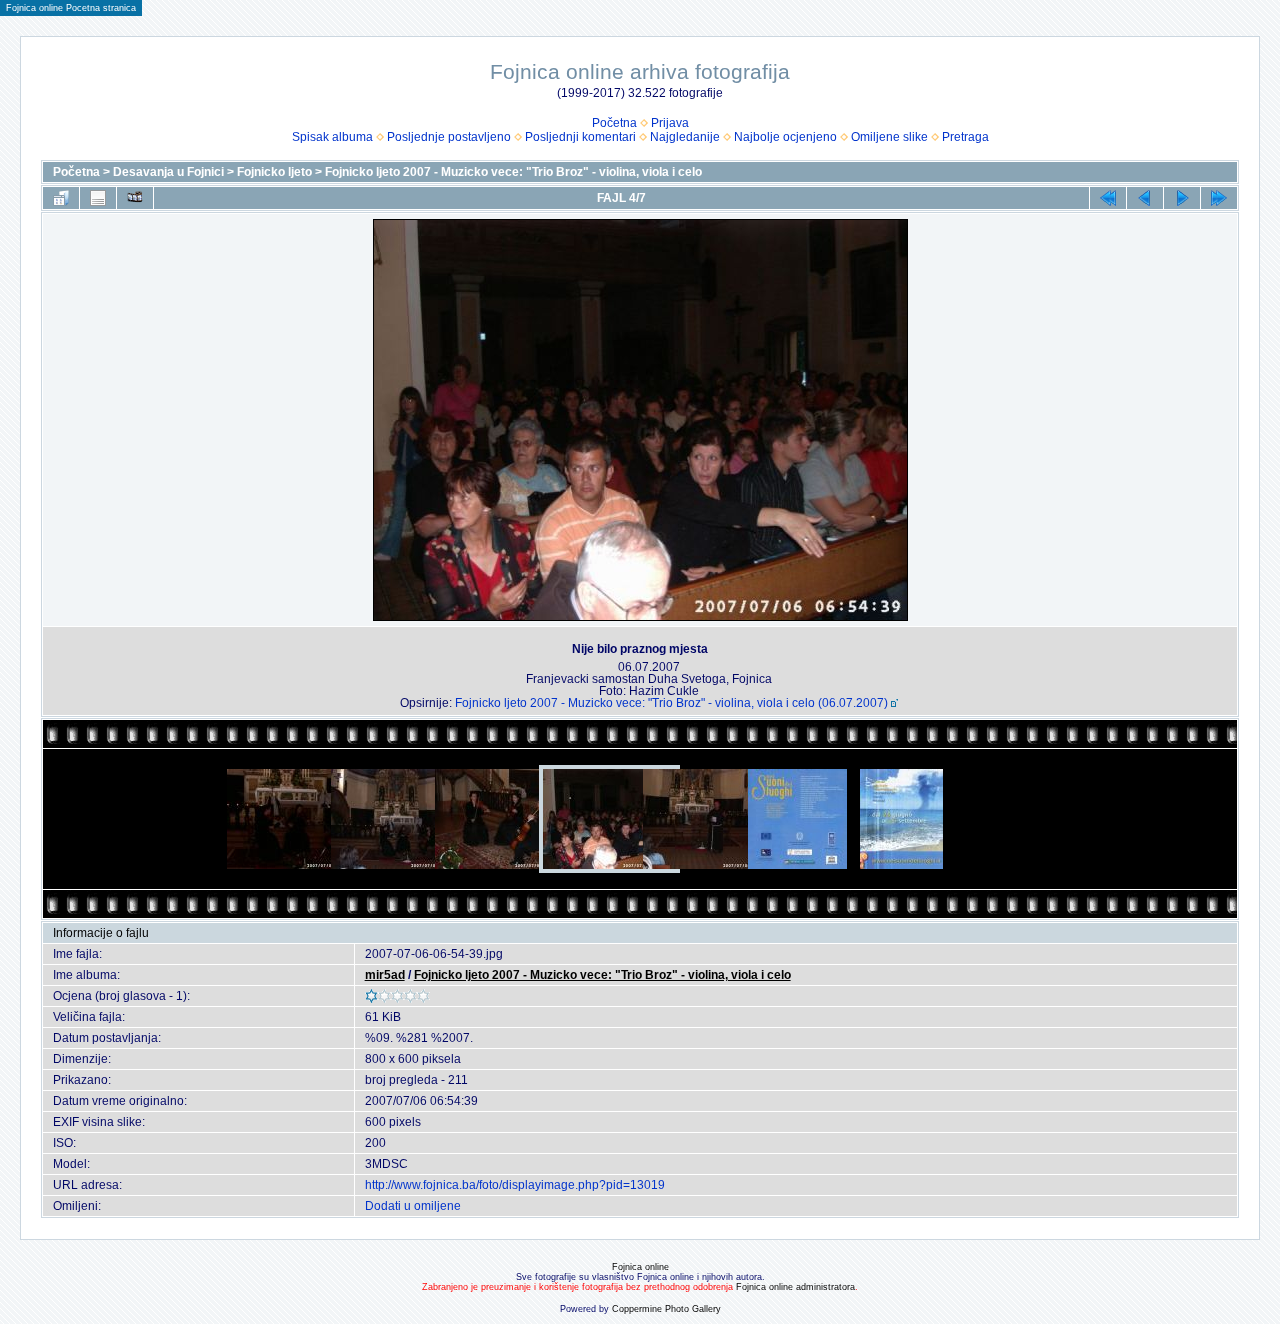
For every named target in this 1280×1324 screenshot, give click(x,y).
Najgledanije (685, 137)
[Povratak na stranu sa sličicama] (61, 198)
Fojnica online (640, 1267)
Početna (614, 123)
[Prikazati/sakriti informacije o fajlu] (98, 198)
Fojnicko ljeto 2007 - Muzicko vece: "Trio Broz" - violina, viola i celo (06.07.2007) (671, 703)
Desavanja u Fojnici (168, 172)
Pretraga (965, 137)
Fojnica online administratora (795, 1287)
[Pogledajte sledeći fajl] (1182, 198)
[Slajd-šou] (135, 198)
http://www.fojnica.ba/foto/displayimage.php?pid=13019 (515, 1185)
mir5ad (385, 975)
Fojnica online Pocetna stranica (71, 8)
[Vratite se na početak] (1108, 198)
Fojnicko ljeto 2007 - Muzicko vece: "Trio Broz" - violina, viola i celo (513, 172)
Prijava (670, 123)
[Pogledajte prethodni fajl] (1145, 198)
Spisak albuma (332, 137)
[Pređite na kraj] (1219, 198)
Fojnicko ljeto (274, 172)
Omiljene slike (889, 137)
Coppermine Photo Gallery (666, 1309)
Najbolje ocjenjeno (785, 137)
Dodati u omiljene (413, 1206)
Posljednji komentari (580, 137)
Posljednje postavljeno (449, 137)
